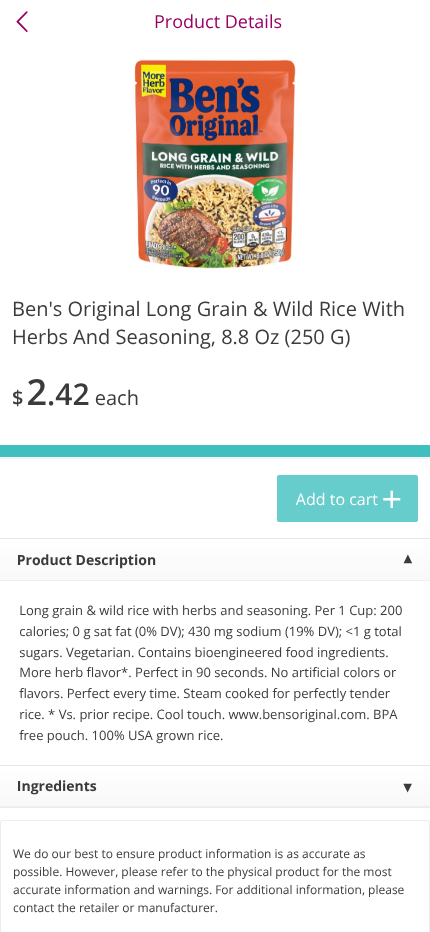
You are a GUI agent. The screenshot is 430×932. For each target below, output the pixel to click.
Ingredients (57, 786)
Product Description (86, 560)
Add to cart (337, 499)
